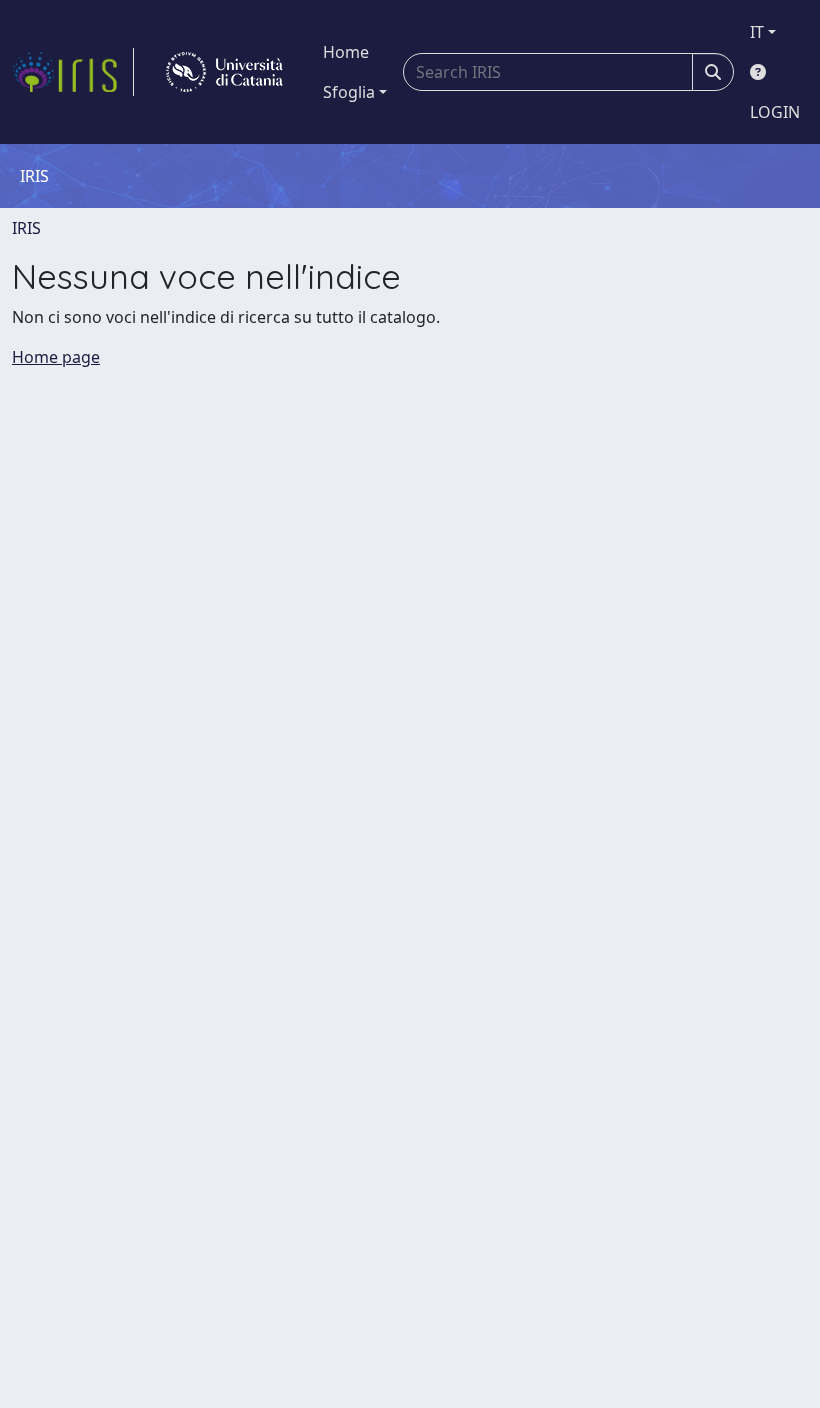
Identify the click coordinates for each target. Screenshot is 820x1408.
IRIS (26, 228)
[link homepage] (73, 72)
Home (346, 52)
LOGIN (775, 112)
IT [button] (757, 32)
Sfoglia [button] (349, 92)
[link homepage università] (224, 72)
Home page (56, 357)
